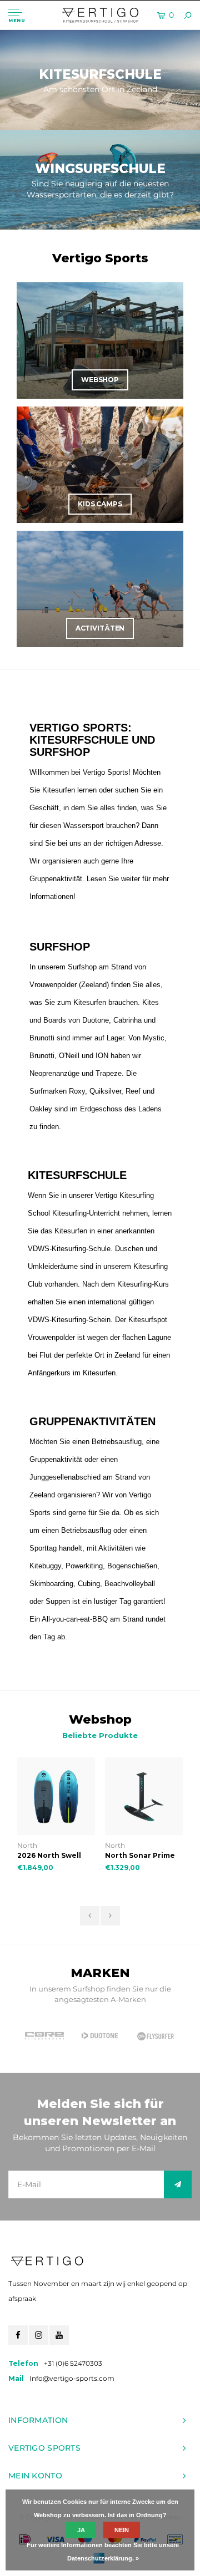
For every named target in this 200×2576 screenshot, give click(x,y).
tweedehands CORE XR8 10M (144, 1856)
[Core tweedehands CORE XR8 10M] (145, 1796)
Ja (81, 2530)
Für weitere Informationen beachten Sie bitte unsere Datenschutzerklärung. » (103, 2552)
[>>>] (178, 2184)
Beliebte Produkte (100, 1735)
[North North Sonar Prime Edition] (57, 1796)
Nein (122, 2530)
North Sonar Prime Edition (53, 1856)
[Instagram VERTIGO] (39, 2335)
